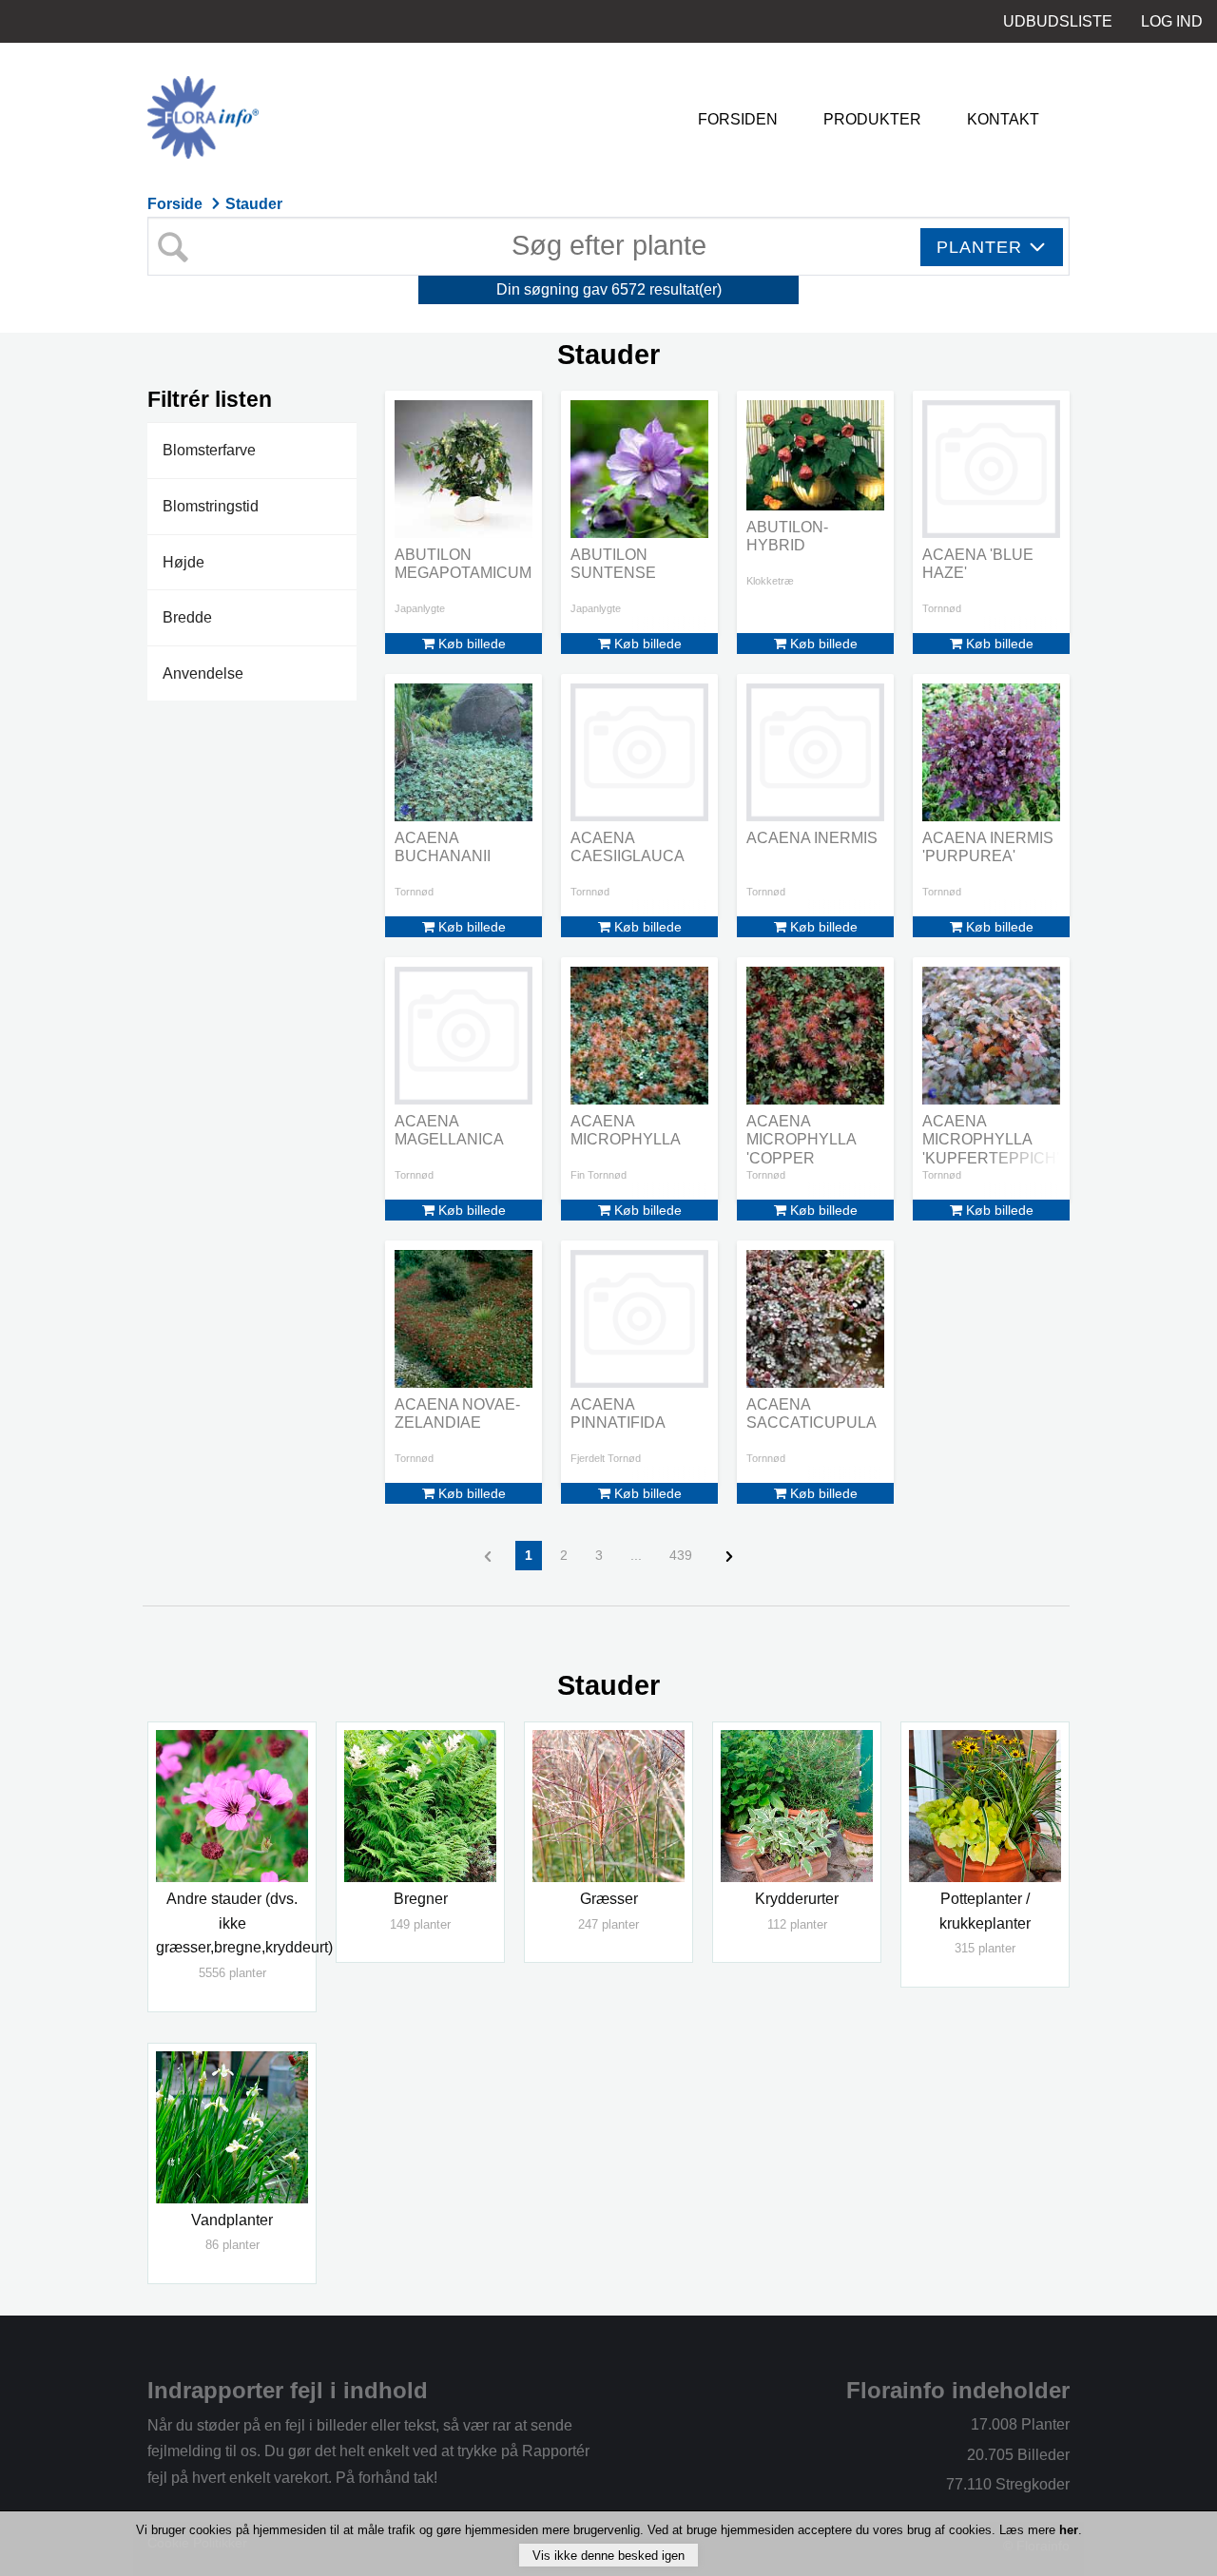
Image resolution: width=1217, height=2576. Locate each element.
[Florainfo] (266, 119)
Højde (184, 562)
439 (681, 1555)
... (636, 1555)
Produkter (872, 119)
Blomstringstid (211, 506)
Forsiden (738, 119)
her (1069, 2530)
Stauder (254, 204)
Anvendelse (203, 673)
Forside (177, 204)
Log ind (1172, 21)
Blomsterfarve (209, 450)
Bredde (187, 617)
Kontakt (1003, 119)
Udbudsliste (1058, 21)
